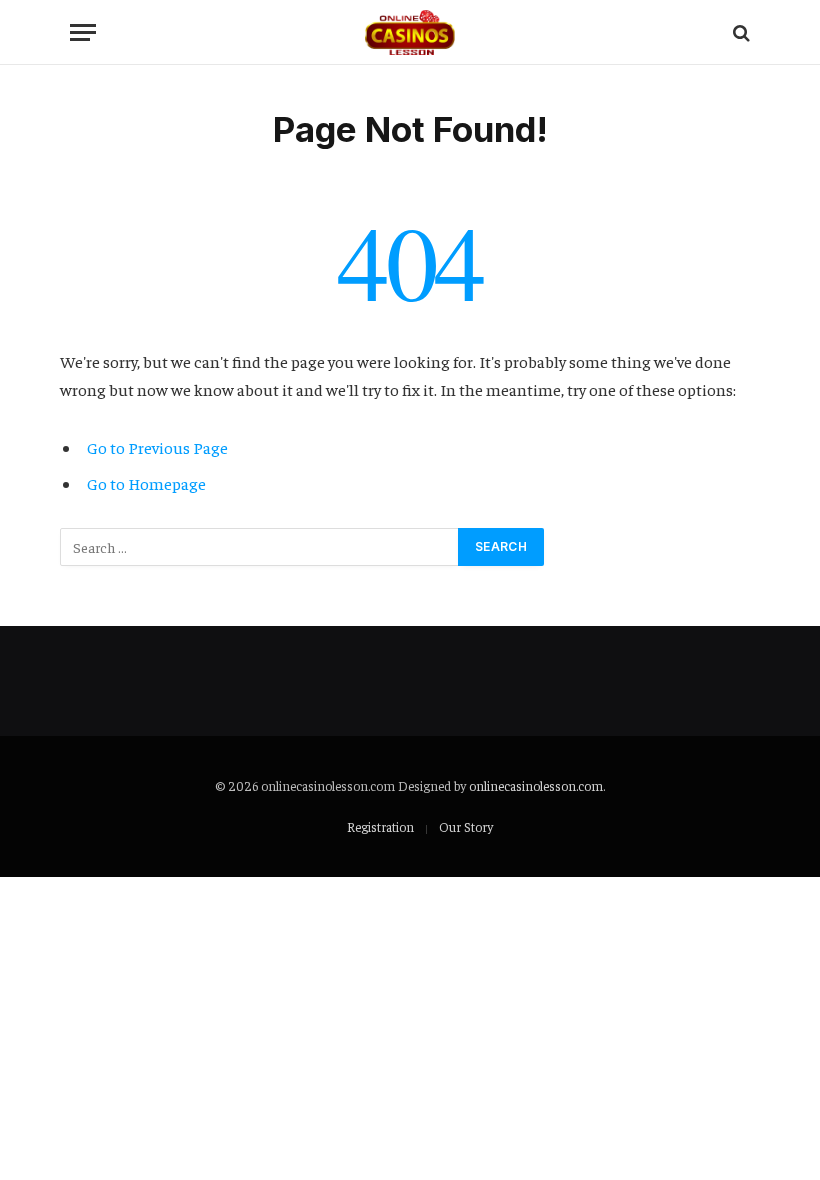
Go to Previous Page (157, 447)
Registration (380, 826)
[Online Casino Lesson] (410, 32)
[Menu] (83, 32)
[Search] (739, 32)
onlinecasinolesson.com (536, 785)
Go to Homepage (146, 483)
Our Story (466, 826)
